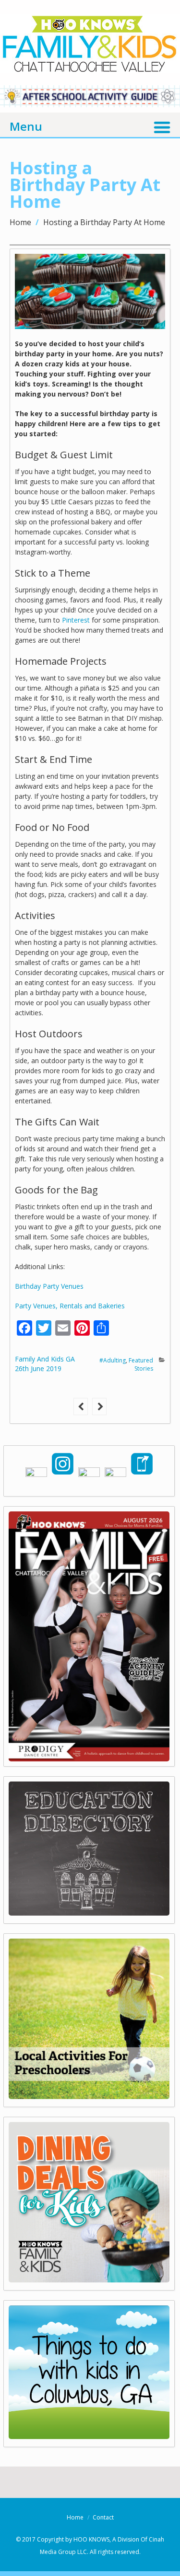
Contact (103, 2517)
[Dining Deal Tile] (89, 2279)
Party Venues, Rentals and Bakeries (70, 1306)
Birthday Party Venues (50, 1286)
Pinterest (76, 620)
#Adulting (113, 1360)
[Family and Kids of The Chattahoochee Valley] (90, 63)
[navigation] (90, 125)
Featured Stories (141, 1364)
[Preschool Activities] (89, 2096)
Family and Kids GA (45, 1359)
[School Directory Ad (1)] (89, 1912)
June (38, 1368)
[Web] (89, 2436)
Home (20, 222)
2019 (54, 1368)
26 (22, 1368)
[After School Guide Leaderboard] (90, 104)
